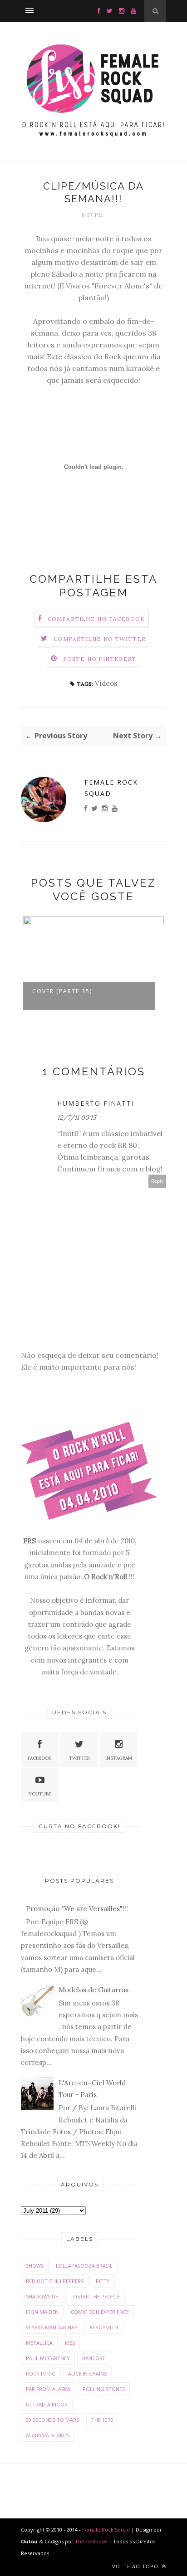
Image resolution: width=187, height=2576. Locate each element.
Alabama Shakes (47, 2435)
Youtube (40, 1794)
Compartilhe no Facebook (96, 619)
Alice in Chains (87, 2374)
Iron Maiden (42, 2312)
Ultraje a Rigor (47, 2404)
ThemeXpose (91, 2541)
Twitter (79, 1758)
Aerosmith (104, 2327)
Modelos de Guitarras (93, 1990)
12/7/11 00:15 (77, 1117)
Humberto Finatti (96, 1103)
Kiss (70, 2343)
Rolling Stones (104, 2389)
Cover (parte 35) (62, 991)
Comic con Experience (100, 2312)
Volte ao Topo (136, 2566)
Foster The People (95, 2296)
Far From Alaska (48, 2389)
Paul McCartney (48, 2358)
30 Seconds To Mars (52, 2420)
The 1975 (102, 2420)
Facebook (40, 1758)
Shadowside (42, 2296)
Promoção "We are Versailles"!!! (77, 1909)
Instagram (119, 1758)
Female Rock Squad (111, 788)
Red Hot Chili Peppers (55, 2281)
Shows (35, 2266)
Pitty (103, 2281)
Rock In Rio (41, 2374)
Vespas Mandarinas (52, 2327)
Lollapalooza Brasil (84, 2266)
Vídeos (106, 683)
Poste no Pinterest (100, 659)
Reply (157, 1181)
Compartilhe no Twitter (100, 639)
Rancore (94, 2358)
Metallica (39, 2343)
